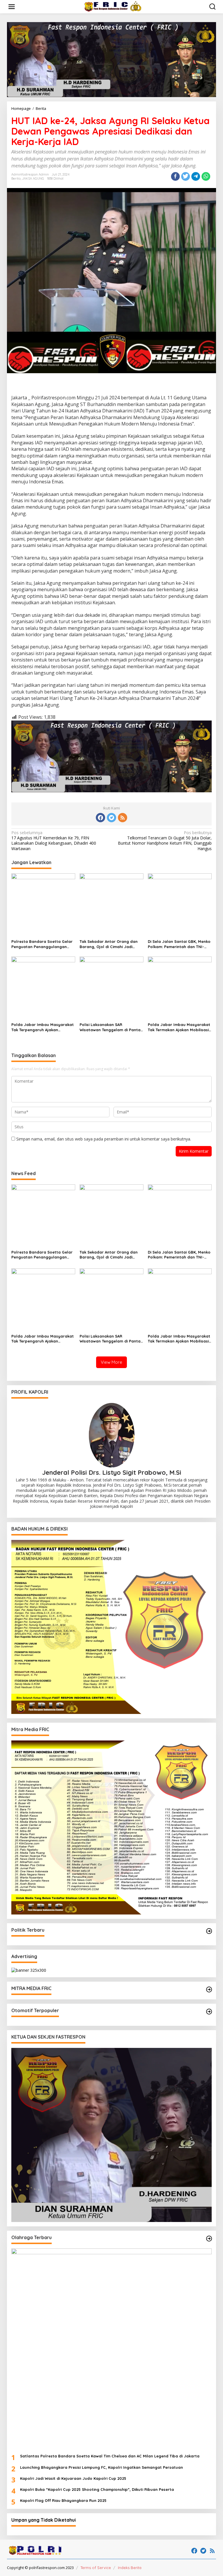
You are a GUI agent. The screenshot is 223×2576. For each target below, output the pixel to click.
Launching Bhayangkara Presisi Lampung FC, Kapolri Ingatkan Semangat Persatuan (101, 2467)
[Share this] (175, 176)
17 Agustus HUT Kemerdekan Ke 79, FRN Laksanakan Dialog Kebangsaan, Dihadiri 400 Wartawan (54, 841)
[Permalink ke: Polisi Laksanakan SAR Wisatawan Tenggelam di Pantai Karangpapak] (111, 988)
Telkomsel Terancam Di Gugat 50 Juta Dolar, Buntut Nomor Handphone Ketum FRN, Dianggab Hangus (165, 841)
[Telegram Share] (196, 176)
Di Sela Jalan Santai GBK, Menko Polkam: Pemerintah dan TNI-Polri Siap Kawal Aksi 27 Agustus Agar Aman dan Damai (179, 944)
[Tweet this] (186, 176)
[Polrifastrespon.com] (113, 6)
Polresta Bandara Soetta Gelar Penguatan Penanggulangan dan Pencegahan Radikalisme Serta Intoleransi (42, 944)
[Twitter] (111, 818)
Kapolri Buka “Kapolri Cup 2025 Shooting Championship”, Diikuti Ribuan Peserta (97, 2489)
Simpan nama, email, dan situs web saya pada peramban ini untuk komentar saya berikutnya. (104, 1139)
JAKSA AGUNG (33, 178)
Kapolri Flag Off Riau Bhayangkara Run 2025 (63, 2500)
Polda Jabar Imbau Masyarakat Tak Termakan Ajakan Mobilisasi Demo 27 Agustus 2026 (179, 1027)
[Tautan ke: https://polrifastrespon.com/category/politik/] (209, 1931)
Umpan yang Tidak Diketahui (44, 2520)
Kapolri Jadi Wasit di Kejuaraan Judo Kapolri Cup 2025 (73, 2478)
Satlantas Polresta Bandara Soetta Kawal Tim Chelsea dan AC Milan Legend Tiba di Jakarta (110, 2456)
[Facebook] (100, 818)
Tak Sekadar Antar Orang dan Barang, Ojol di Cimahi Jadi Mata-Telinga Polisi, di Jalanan (109, 944)
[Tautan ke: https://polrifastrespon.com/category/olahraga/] (209, 2239)
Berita (16, 178)
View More (111, 1362)
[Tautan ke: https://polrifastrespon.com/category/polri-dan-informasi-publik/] (209, 2012)
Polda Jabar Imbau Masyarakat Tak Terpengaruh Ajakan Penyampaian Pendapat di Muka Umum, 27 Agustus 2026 (43, 1027)
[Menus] (12, 7)
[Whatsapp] (206, 176)
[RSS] (123, 818)
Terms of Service (96, 2568)
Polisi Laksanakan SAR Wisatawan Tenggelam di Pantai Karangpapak (110, 1027)
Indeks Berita (130, 2568)
